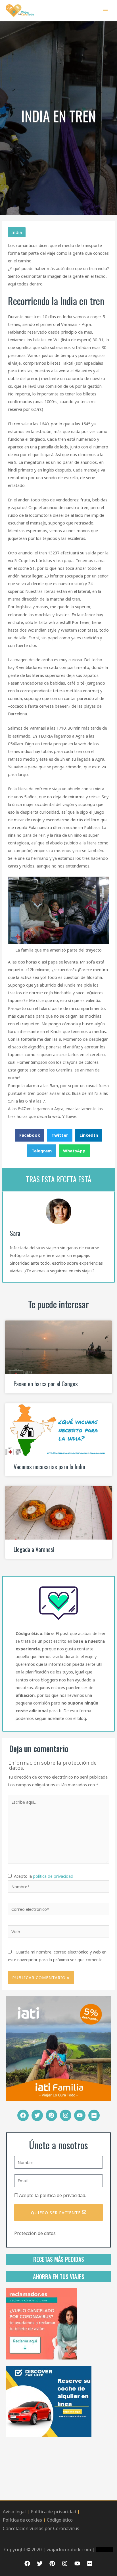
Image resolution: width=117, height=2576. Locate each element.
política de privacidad (53, 1876)
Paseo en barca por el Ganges (46, 1384)
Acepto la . (53, 2195)
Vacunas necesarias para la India (49, 1466)
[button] (30, 1135)
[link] (42, 2323)
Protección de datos (35, 2233)
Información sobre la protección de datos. (53, 1765)
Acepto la (42, 1876)
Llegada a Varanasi (34, 1549)
